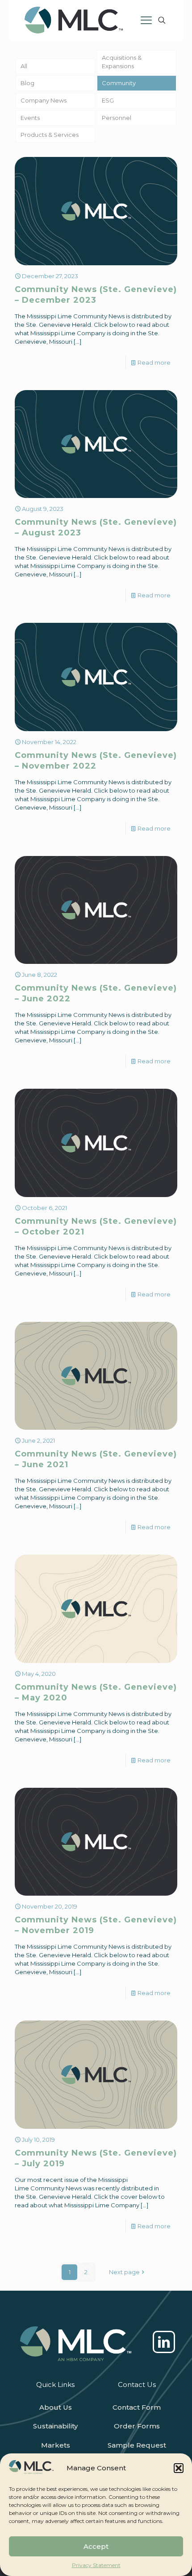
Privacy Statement (96, 2565)
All (24, 66)
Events (30, 118)
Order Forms (137, 2426)
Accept (96, 2546)
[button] (179, 2468)
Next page (124, 2272)
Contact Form (137, 2407)
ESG (108, 100)
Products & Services (50, 135)
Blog (27, 83)
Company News (44, 100)
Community (119, 83)
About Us (56, 2407)
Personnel (117, 118)
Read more (154, 362)
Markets (56, 2445)
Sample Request (137, 2445)
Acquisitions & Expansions (122, 62)
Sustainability (55, 2426)
